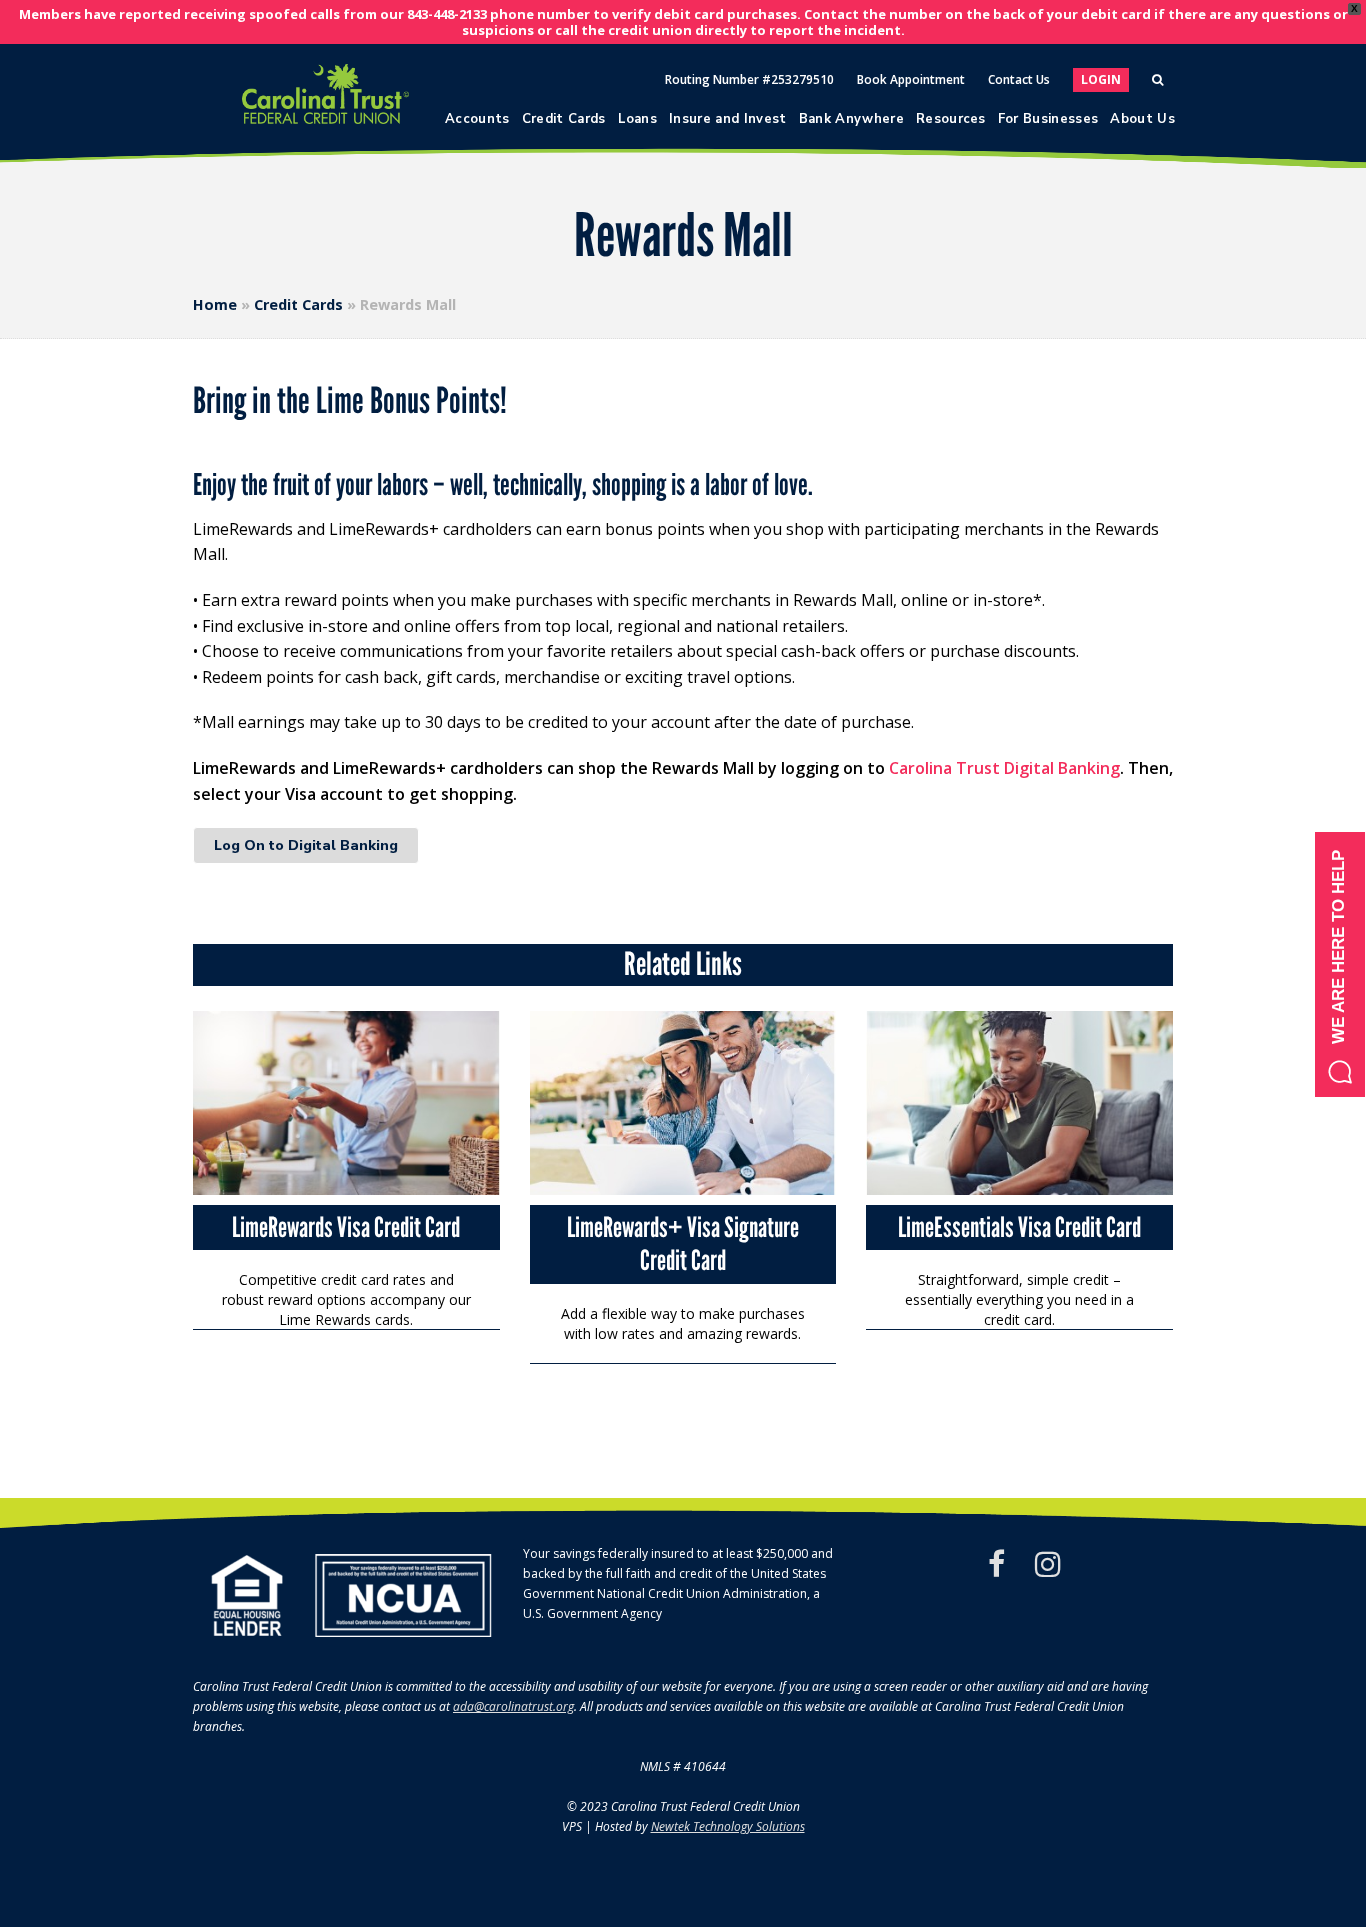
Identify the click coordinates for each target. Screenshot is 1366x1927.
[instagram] (1048, 1564)
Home (215, 304)
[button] (1340, 964)
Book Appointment (911, 79)
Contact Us (1019, 79)
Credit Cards (298, 304)
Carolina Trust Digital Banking (1004, 768)
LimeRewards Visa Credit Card (346, 1227)
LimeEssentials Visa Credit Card (1019, 1227)
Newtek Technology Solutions (728, 1826)
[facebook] (996, 1564)
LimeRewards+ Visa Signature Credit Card (683, 1244)
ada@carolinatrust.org (513, 1706)
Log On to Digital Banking (306, 845)
